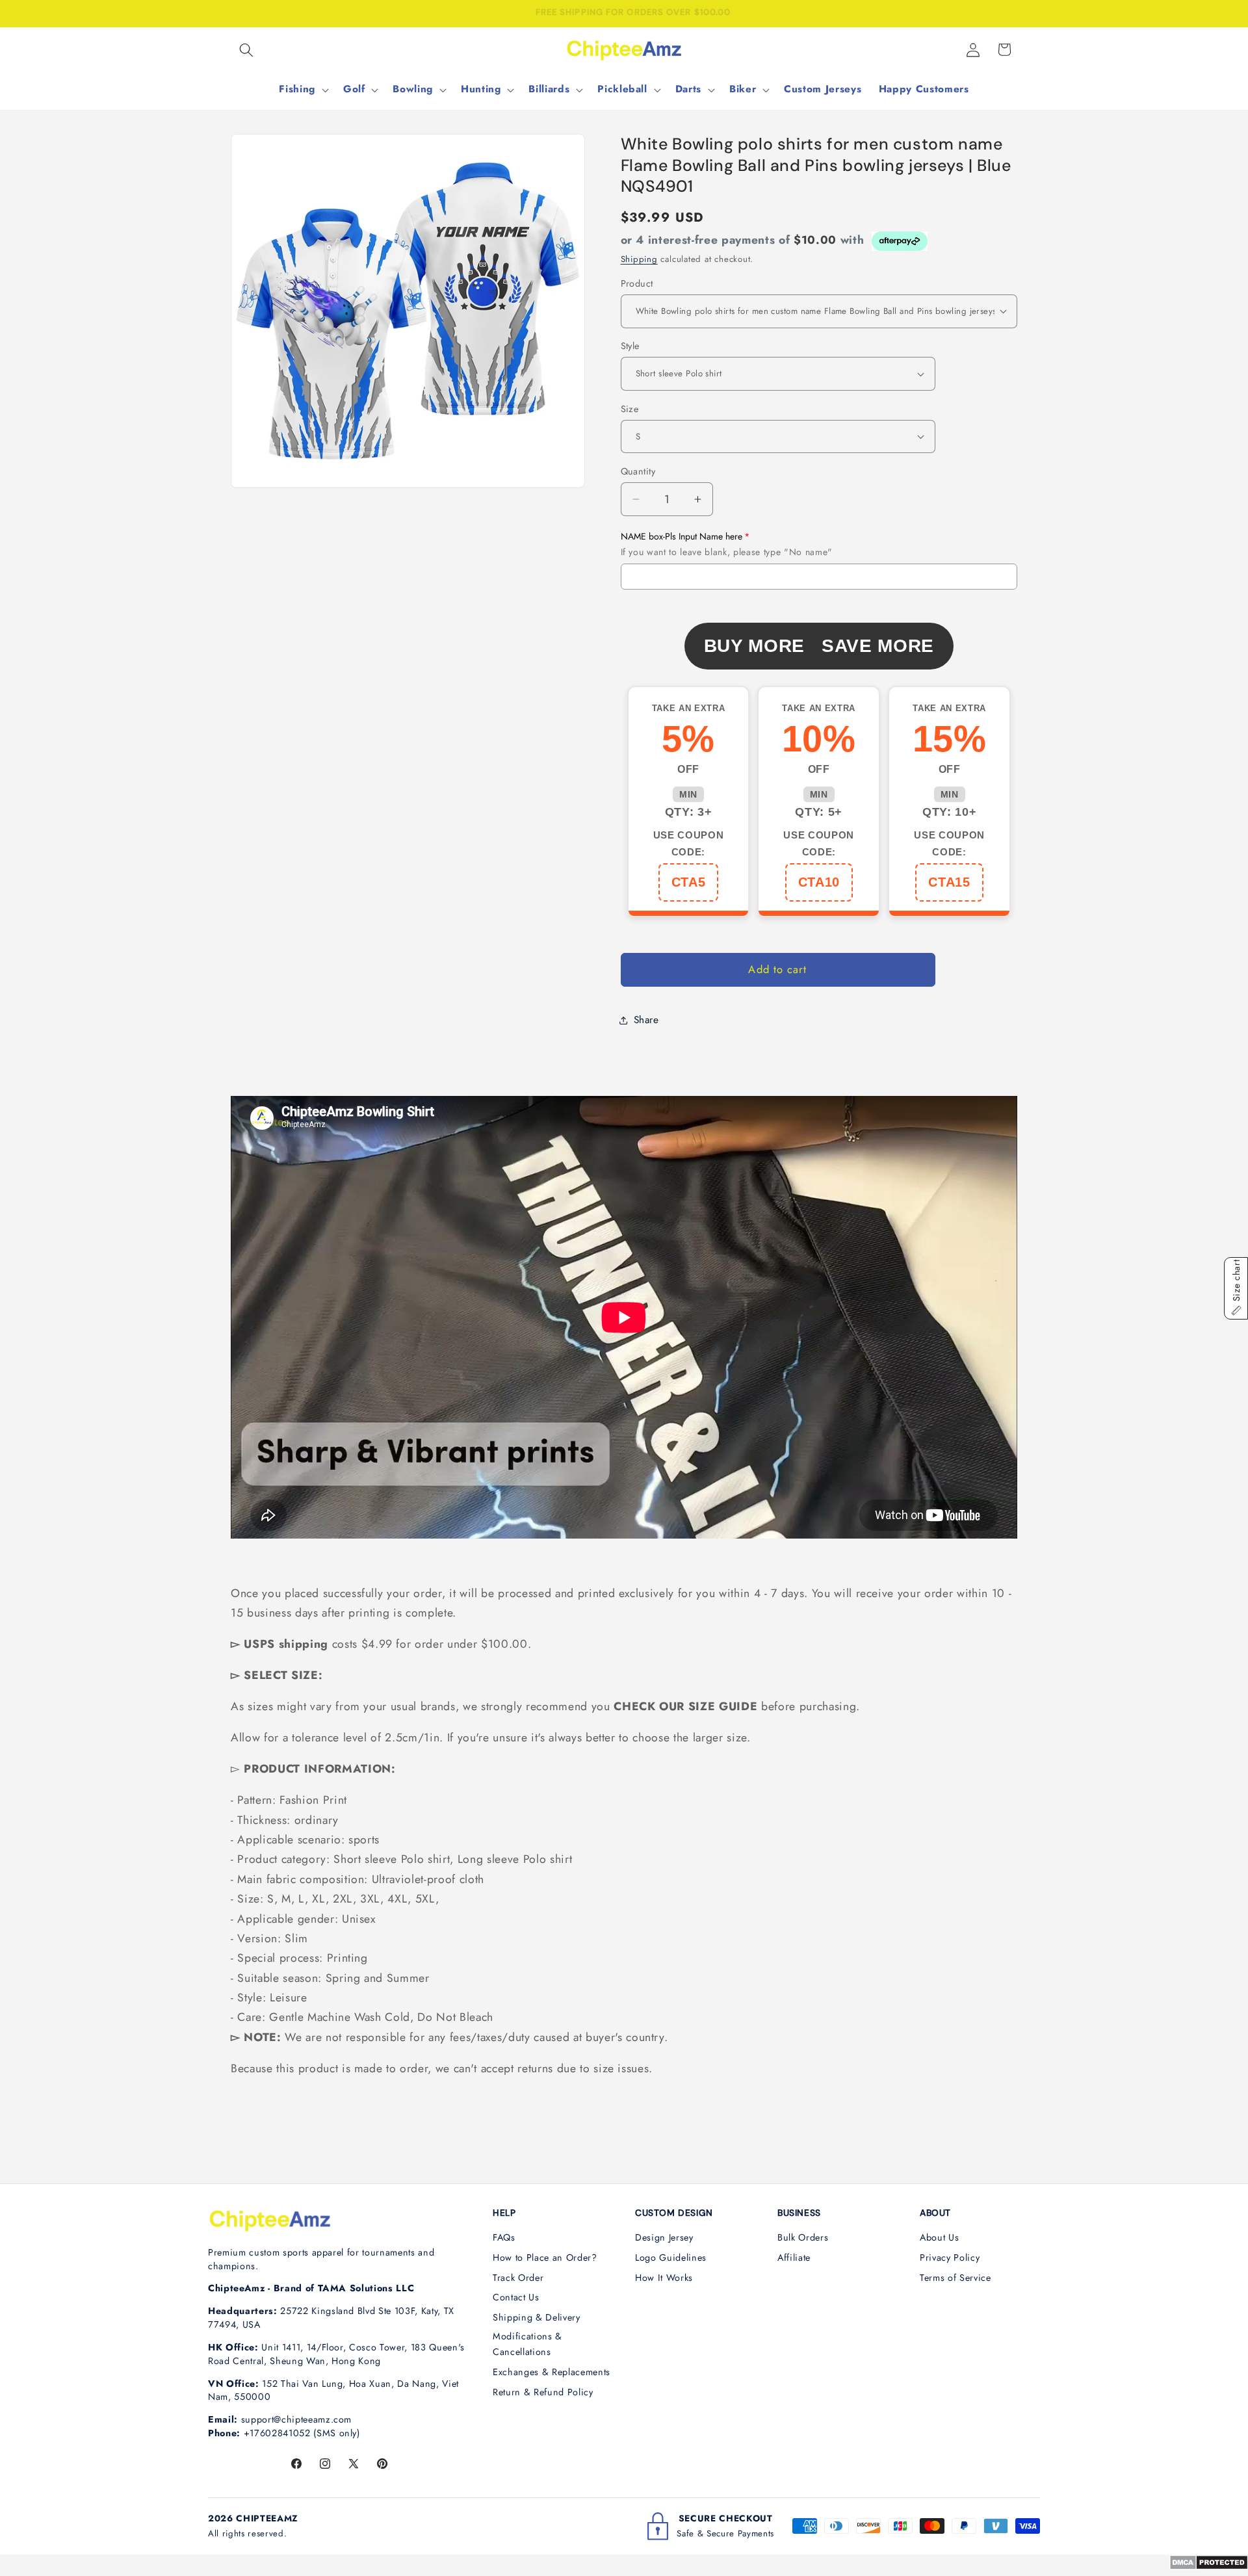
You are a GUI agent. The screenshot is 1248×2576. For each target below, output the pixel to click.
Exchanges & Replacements (552, 2372)
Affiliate (794, 2257)
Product (637, 283)
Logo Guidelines (671, 2257)
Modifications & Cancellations (527, 2344)
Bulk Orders (803, 2237)
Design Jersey (664, 2237)
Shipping (639, 258)
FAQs (504, 2237)
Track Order (518, 2278)
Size (630, 408)
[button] (246, 49)
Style (630, 346)
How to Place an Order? (545, 2257)
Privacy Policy (950, 2257)
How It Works (664, 2278)
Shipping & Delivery (537, 2317)
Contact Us (516, 2297)
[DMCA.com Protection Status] (1209, 2566)
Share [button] (646, 1020)
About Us (939, 2237)
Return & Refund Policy (543, 2392)
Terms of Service (955, 2278)
